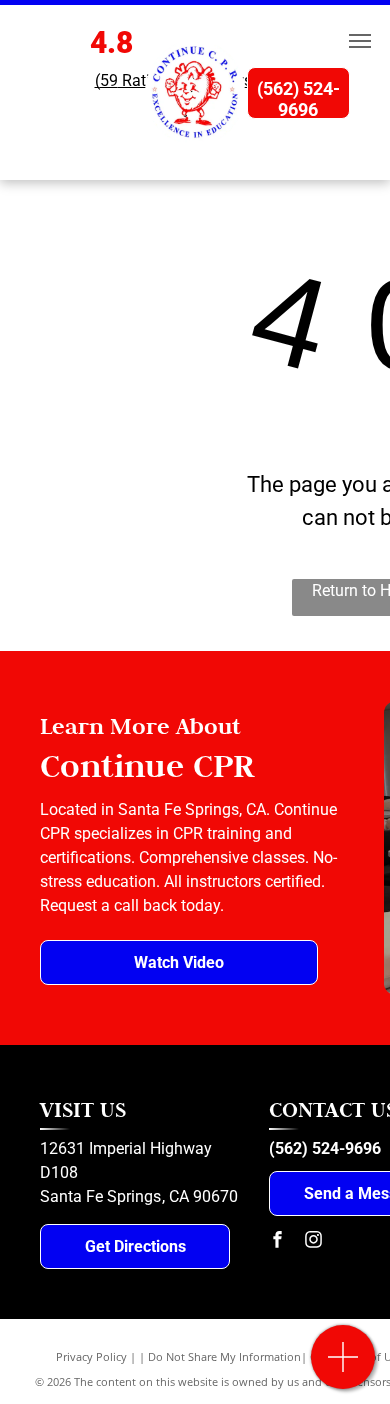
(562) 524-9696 (325, 1148)
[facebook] (277, 1241)
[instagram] (313, 1241)
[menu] (360, 41)
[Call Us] (343, 1367)
